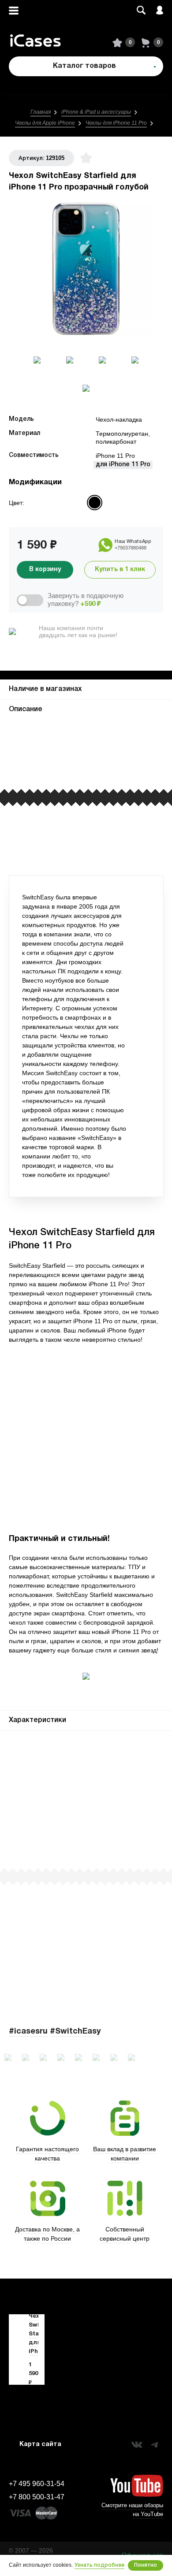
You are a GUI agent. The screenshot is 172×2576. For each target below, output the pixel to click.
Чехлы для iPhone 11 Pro (116, 123)
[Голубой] (95, 503)
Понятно (146, 2565)
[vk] (137, 2445)
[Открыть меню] (14, 10)
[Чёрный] (77, 503)
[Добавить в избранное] (86, 158)
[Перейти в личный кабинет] (160, 10)
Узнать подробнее (99, 2565)
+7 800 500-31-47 (37, 2497)
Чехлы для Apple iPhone (45, 123)
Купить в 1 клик (120, 570)
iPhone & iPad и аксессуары (96, 112)
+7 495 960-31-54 (37, 2484)
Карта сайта (40, 2444)
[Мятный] (58, 503)
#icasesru (28, 2032)
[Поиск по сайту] (141, 10)
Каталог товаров (84, 66)
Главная (41, 112)
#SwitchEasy (75, 2032)
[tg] (154, 2445)
